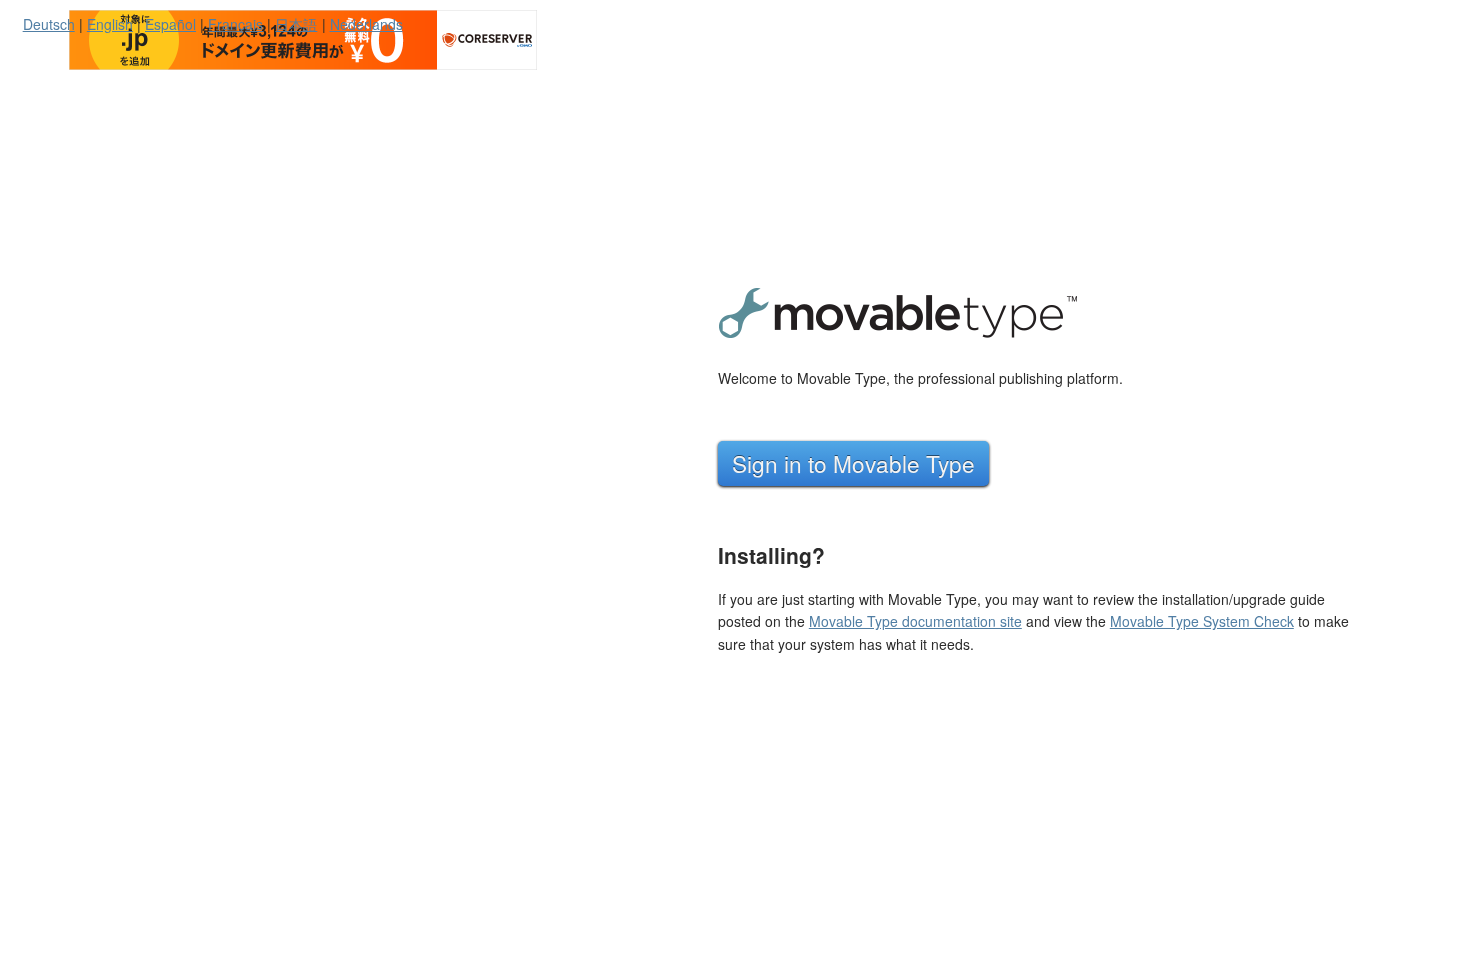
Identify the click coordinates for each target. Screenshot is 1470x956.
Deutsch (49, 24)
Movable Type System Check (1202, 621)
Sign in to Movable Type (853, 463)
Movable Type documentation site (915, 621)
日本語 (296, 24)
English (110, 24)
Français (235, 24)
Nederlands (366, 24)
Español (170, 24)
